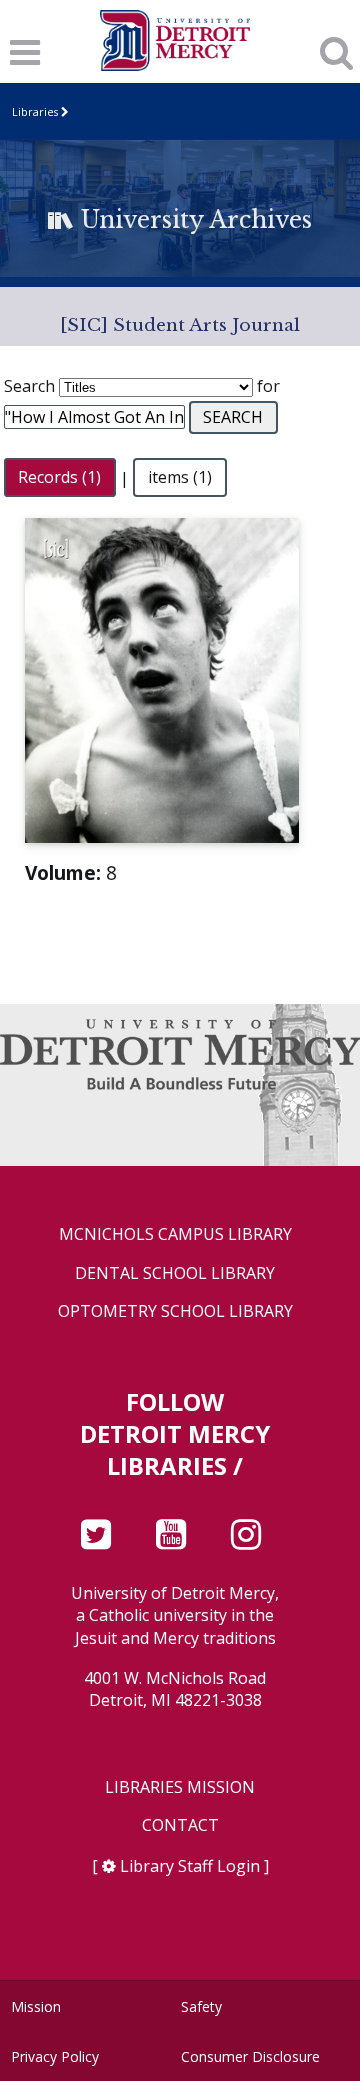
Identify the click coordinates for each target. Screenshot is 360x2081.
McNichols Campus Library (175, 1234)
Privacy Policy (55, 2056)
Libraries (35, 111)
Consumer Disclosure (250, 2056)
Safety (201, 2006)
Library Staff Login (190, 1866)
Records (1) (59, 478)
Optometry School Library (175, 1311)
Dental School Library (175, 1273)
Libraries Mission (180, 1787)
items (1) (180, 478)
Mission (36, 2006)
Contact (180, 1825)
